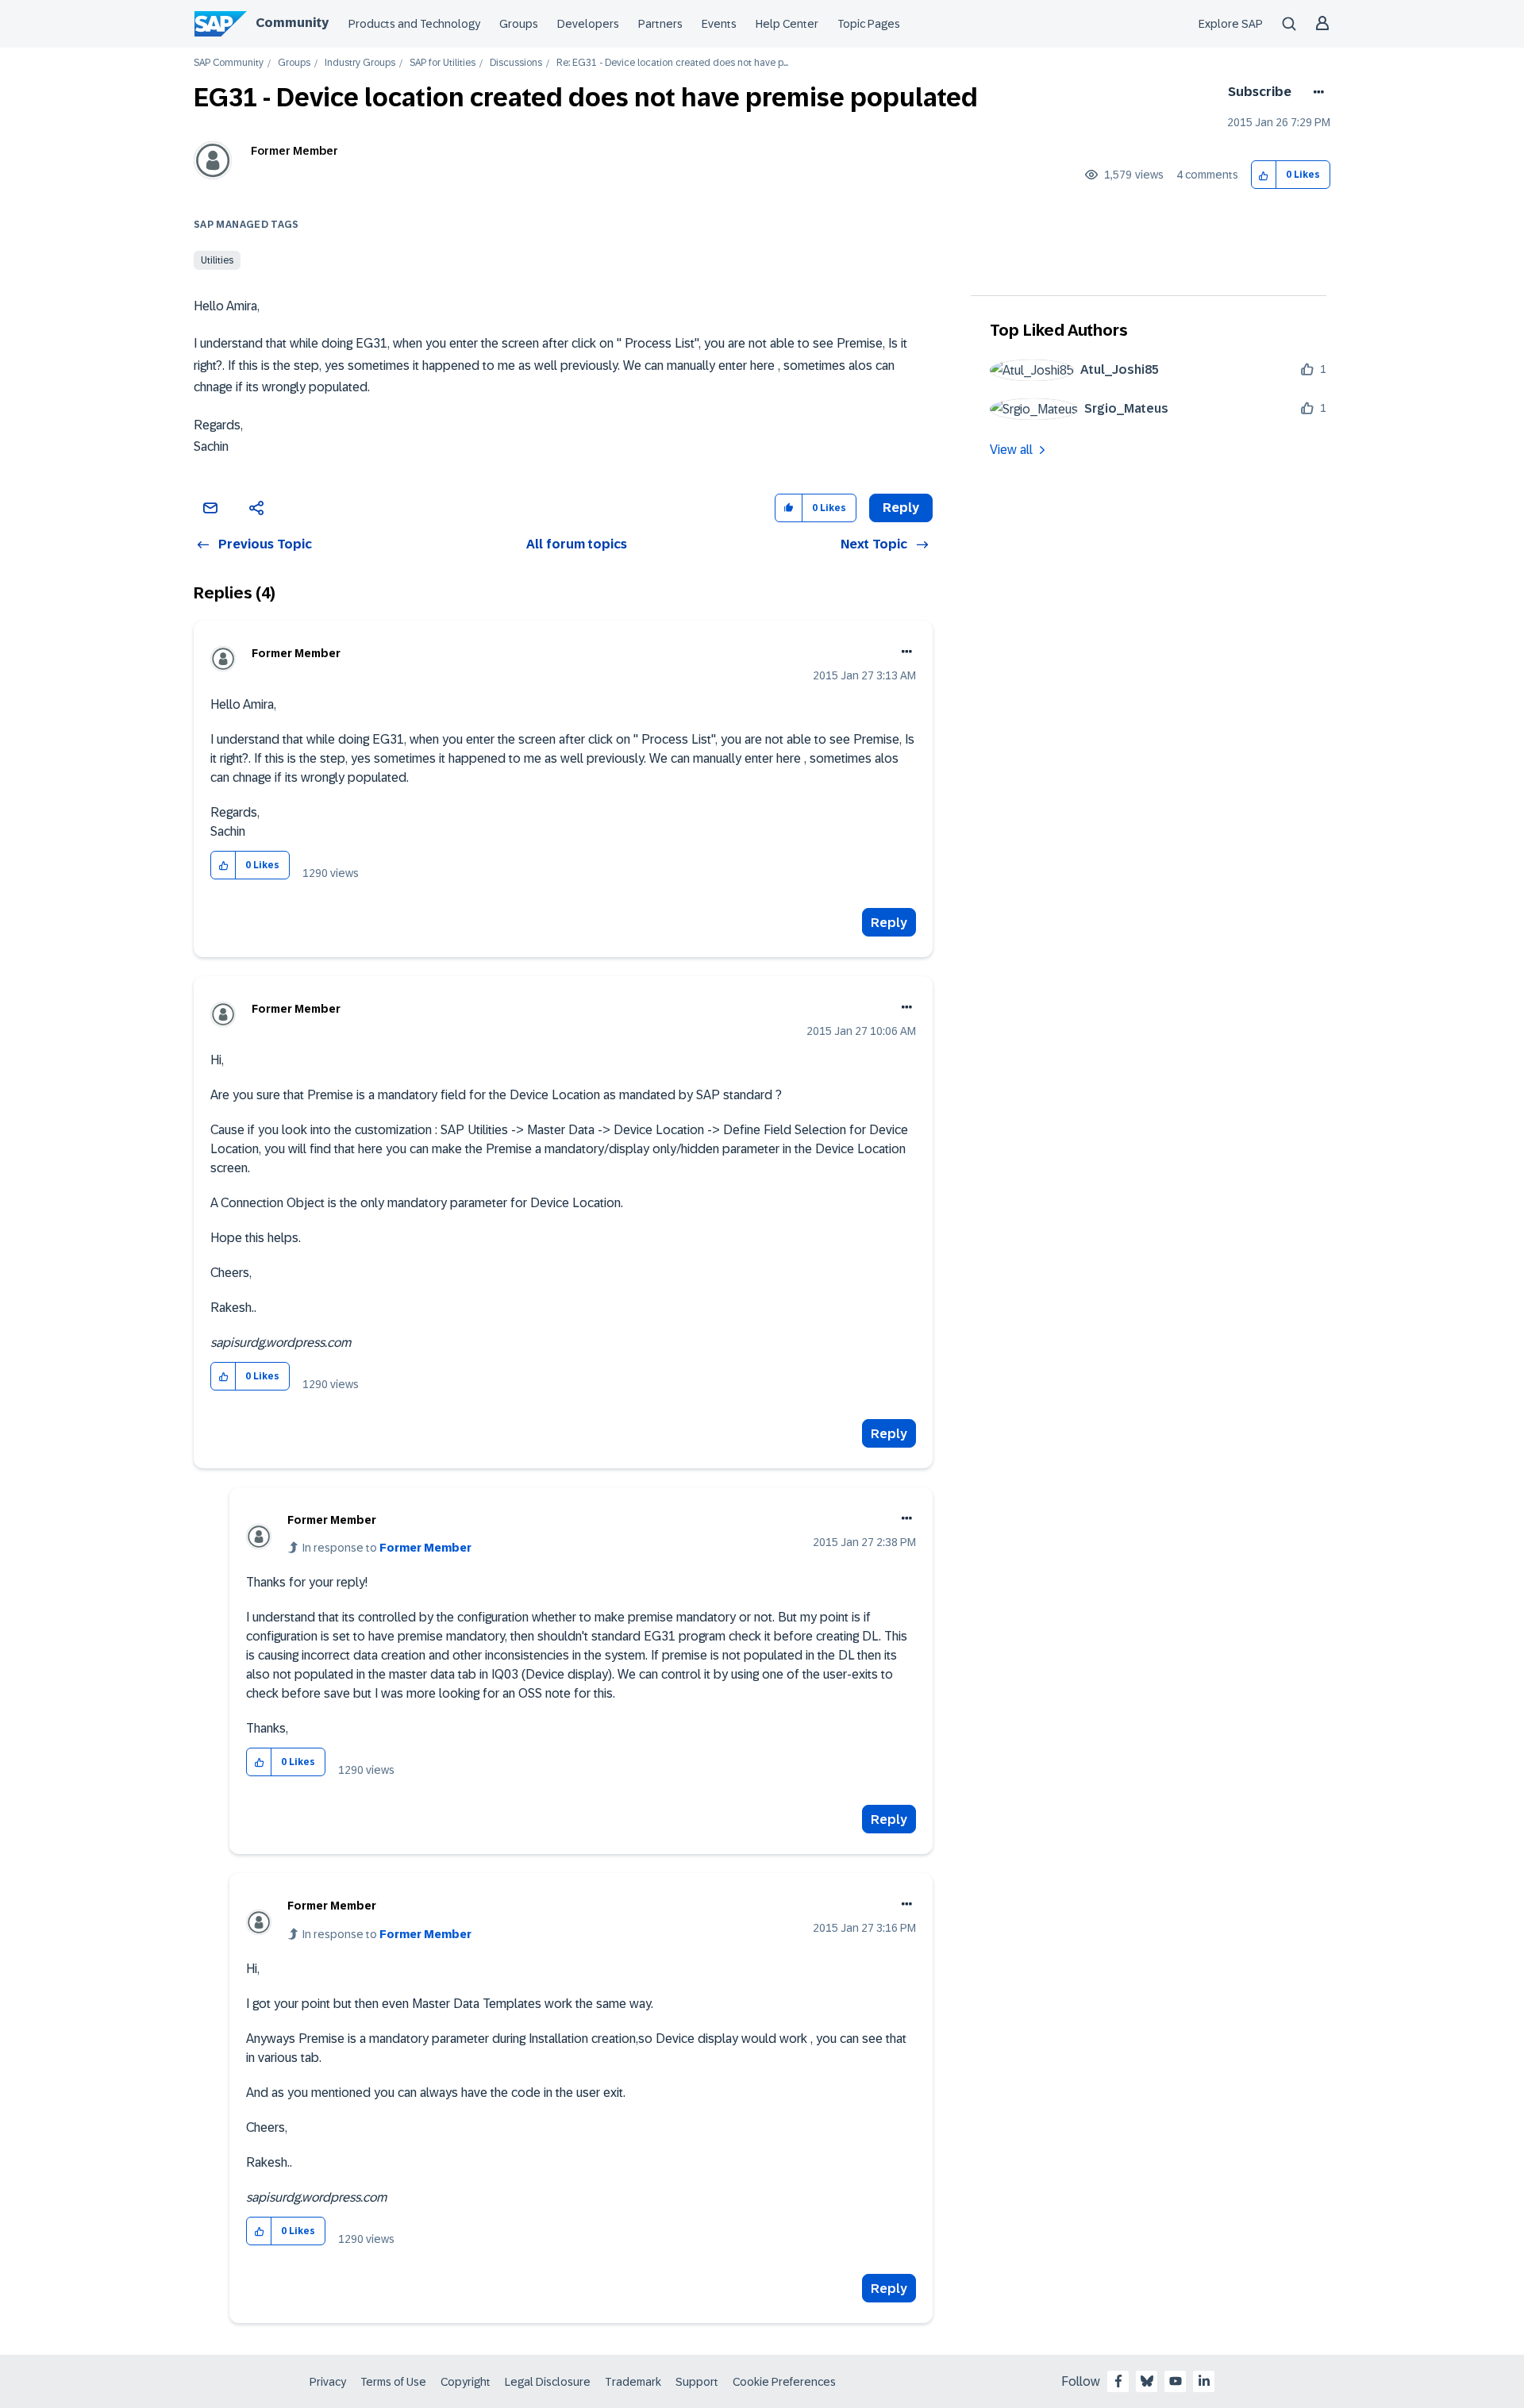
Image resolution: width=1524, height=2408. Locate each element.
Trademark (633, 2382)
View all (1011, 450)
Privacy (328, 2382)
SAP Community (229, 63)
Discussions (516, 63)
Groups (519, 24)
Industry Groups (360, 63)
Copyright (466, 2382)
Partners (660, 24)
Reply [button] (901, 508)
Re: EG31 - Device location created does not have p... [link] (672, 63)
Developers (588, 24)
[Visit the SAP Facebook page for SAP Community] (1118, 2381)
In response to (387, 1548)
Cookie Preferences (784, 2382)
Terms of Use (393, 2382)
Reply (889, 923)
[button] (1264, 175)
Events (719, 24)
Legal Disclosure (548, 2382)
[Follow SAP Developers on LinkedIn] (1204, 2381)
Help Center (787, 24)
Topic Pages (869, 24)
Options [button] (1316, 92)
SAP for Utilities (443, 63)
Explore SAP (1231, 24)
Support (697, 2382)
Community (292, 23)
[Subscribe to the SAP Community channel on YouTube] (1176, 2381)
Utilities (217, 260)
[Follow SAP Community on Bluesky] (1147, 2381)
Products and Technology (414, 24)
